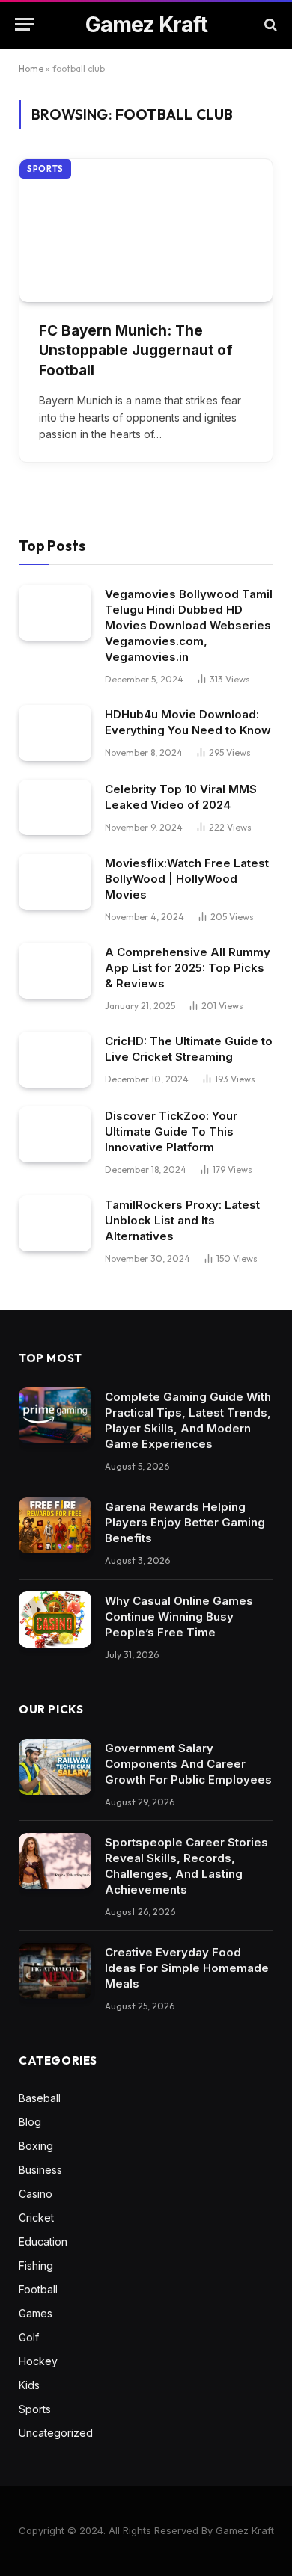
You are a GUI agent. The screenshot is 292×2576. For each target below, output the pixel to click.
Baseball (40, 2098)
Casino (36, 2194)
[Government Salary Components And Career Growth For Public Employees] (55, 1767)
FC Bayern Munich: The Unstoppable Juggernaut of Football (136, 351)
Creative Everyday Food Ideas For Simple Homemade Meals (187, 1968)
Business (40, 2170)
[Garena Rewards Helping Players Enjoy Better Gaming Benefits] (55, 1525)
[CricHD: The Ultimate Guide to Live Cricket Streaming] (55, 1060)
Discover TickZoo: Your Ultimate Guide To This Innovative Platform (171, 1131)
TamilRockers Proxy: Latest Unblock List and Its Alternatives (182, 1220)
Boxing (36, 2146)
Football (38, 2289)
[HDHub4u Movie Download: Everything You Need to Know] (55, 733)
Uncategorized (56, 2433)
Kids (29, 2385)
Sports (45, 169)
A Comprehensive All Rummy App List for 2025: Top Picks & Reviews (188, 968)
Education (43, 2241)
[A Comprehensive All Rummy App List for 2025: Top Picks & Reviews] (55, 971)
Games (36, 2313)
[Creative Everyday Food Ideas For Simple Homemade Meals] (55, 1971)
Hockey (38, 2361)
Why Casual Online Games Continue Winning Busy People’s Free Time (179, 1617)
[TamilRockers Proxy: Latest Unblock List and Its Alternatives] (55, 1223)
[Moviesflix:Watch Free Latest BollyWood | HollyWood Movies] (55, 882)
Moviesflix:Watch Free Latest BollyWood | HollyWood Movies (187, 879)
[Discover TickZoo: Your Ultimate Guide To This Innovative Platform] (55, 1134)
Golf (29, 2337)
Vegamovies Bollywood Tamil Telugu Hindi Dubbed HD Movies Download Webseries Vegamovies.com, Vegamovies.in (189, 625)
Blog (30, 2122)
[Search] (269, 24)
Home (31, 68)
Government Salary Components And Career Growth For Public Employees (188, 1764)
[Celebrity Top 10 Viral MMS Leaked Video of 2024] (55, 808)
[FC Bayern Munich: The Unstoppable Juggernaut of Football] (146, 230)
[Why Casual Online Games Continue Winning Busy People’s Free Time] (55, 1620)
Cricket (36, 2218)
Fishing (36, 2265)
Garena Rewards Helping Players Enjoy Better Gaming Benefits (185, 1522)
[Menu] (25, 24)
